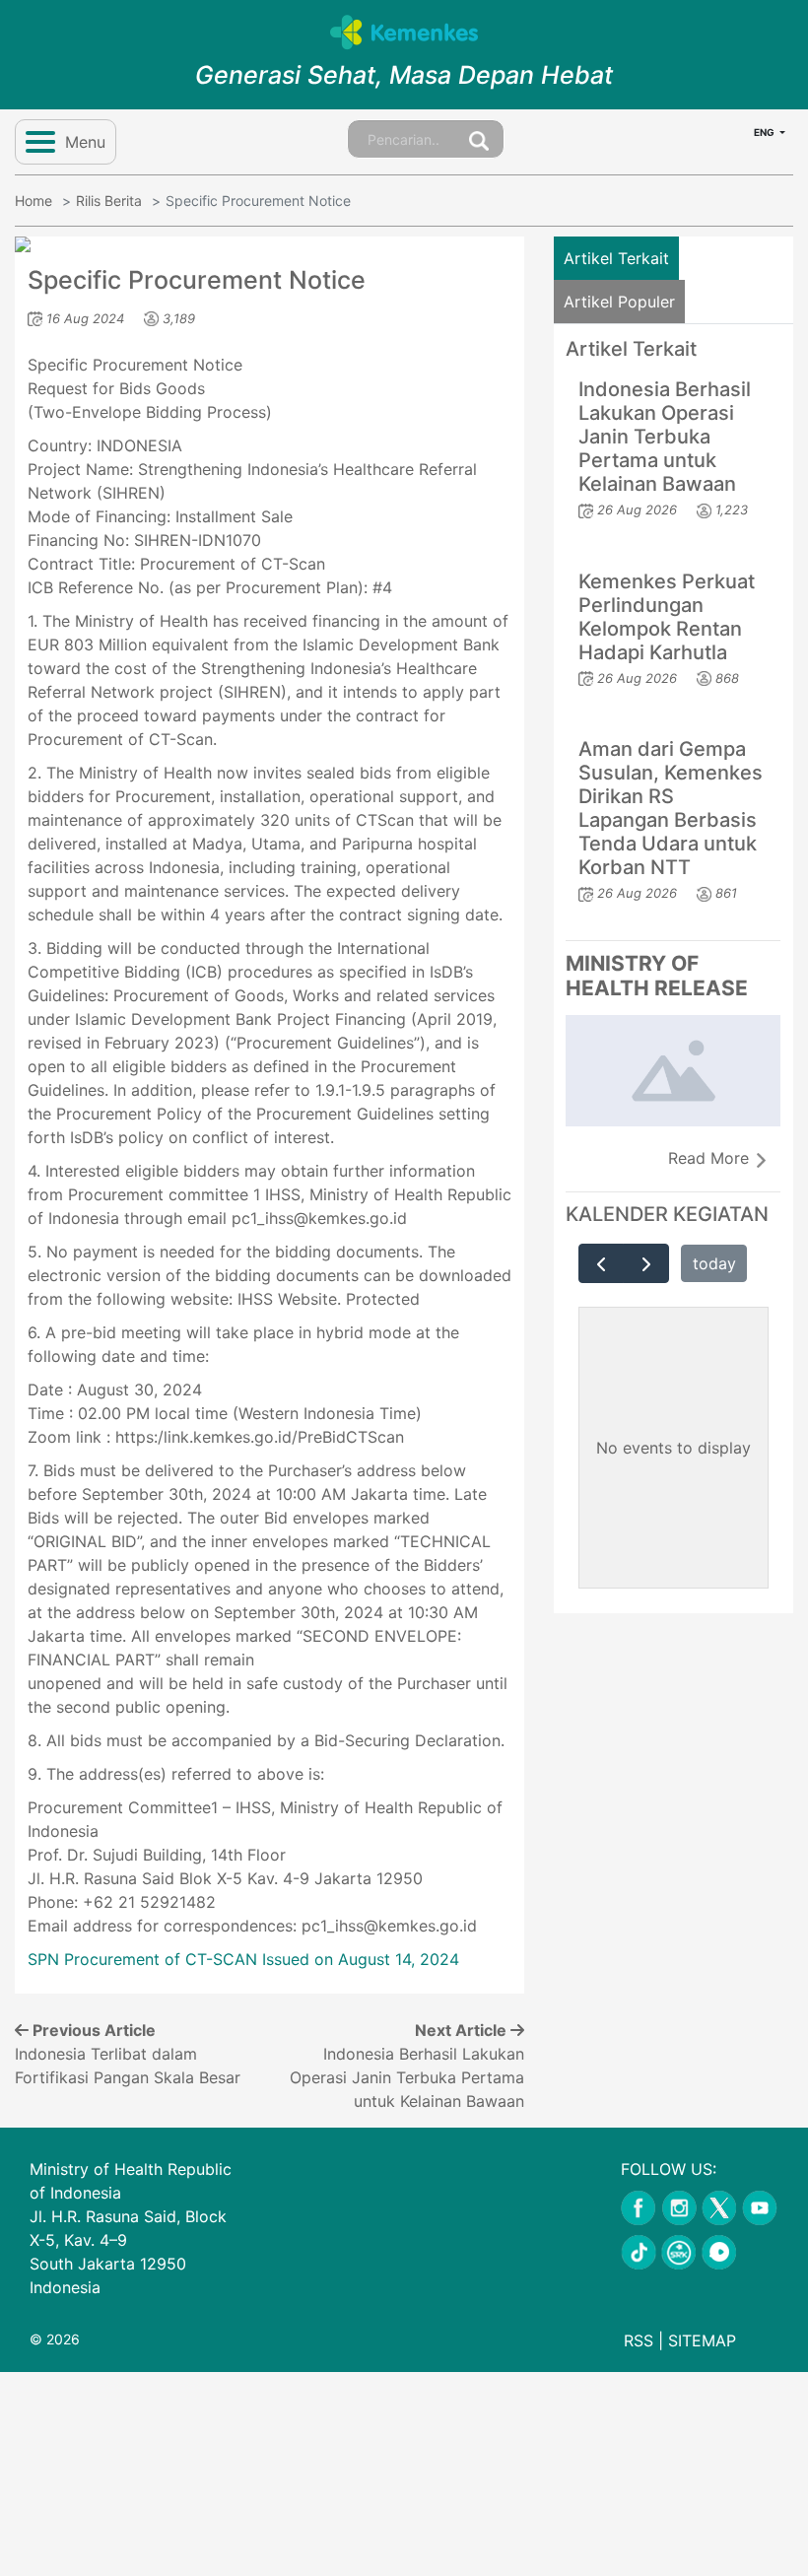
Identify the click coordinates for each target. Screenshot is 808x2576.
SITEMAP (702, 2340)
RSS (639, 2340)
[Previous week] (602, 1263)
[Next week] (646, 1263)
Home (34, 201)
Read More (711, 1158)
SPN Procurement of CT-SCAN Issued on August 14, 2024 (243, 1959)
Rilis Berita (109, 201)
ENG (765, 132)
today (714, 1263)
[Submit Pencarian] (479, 139)
